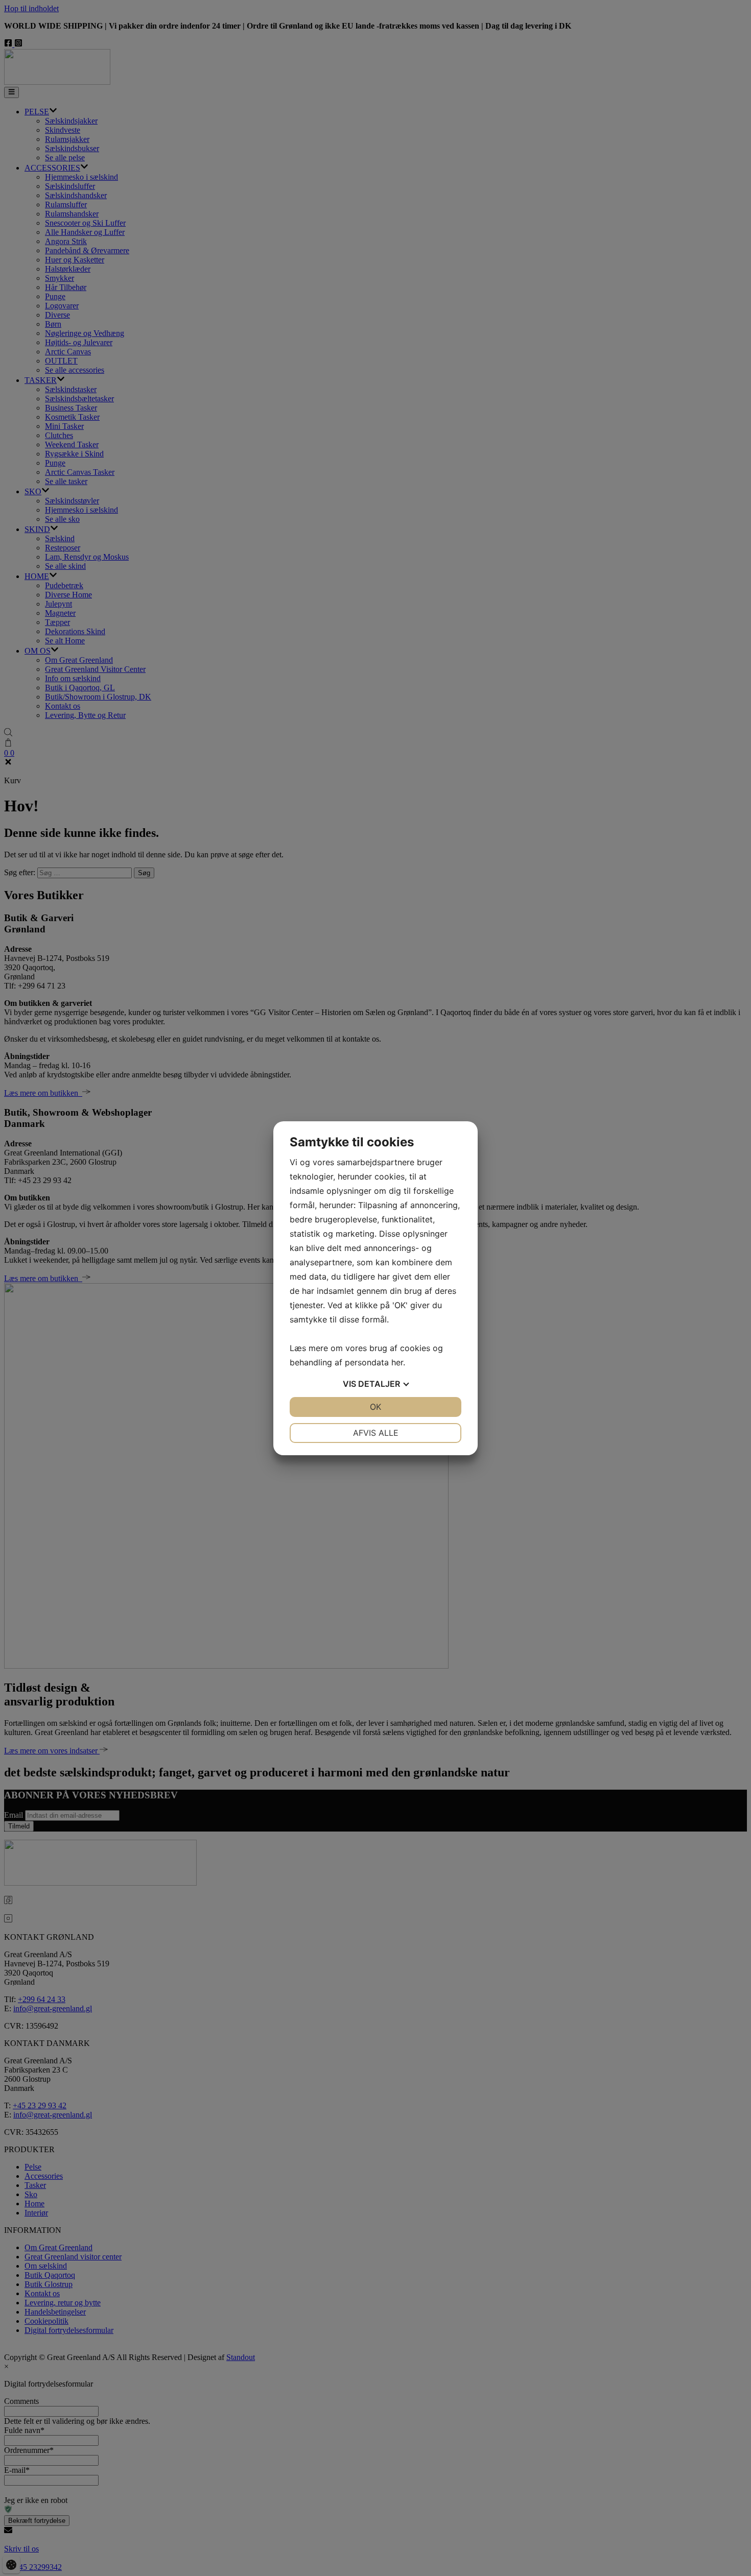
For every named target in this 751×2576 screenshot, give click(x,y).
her (397, 1362)
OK (375, 1407)
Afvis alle (376, 1433)
